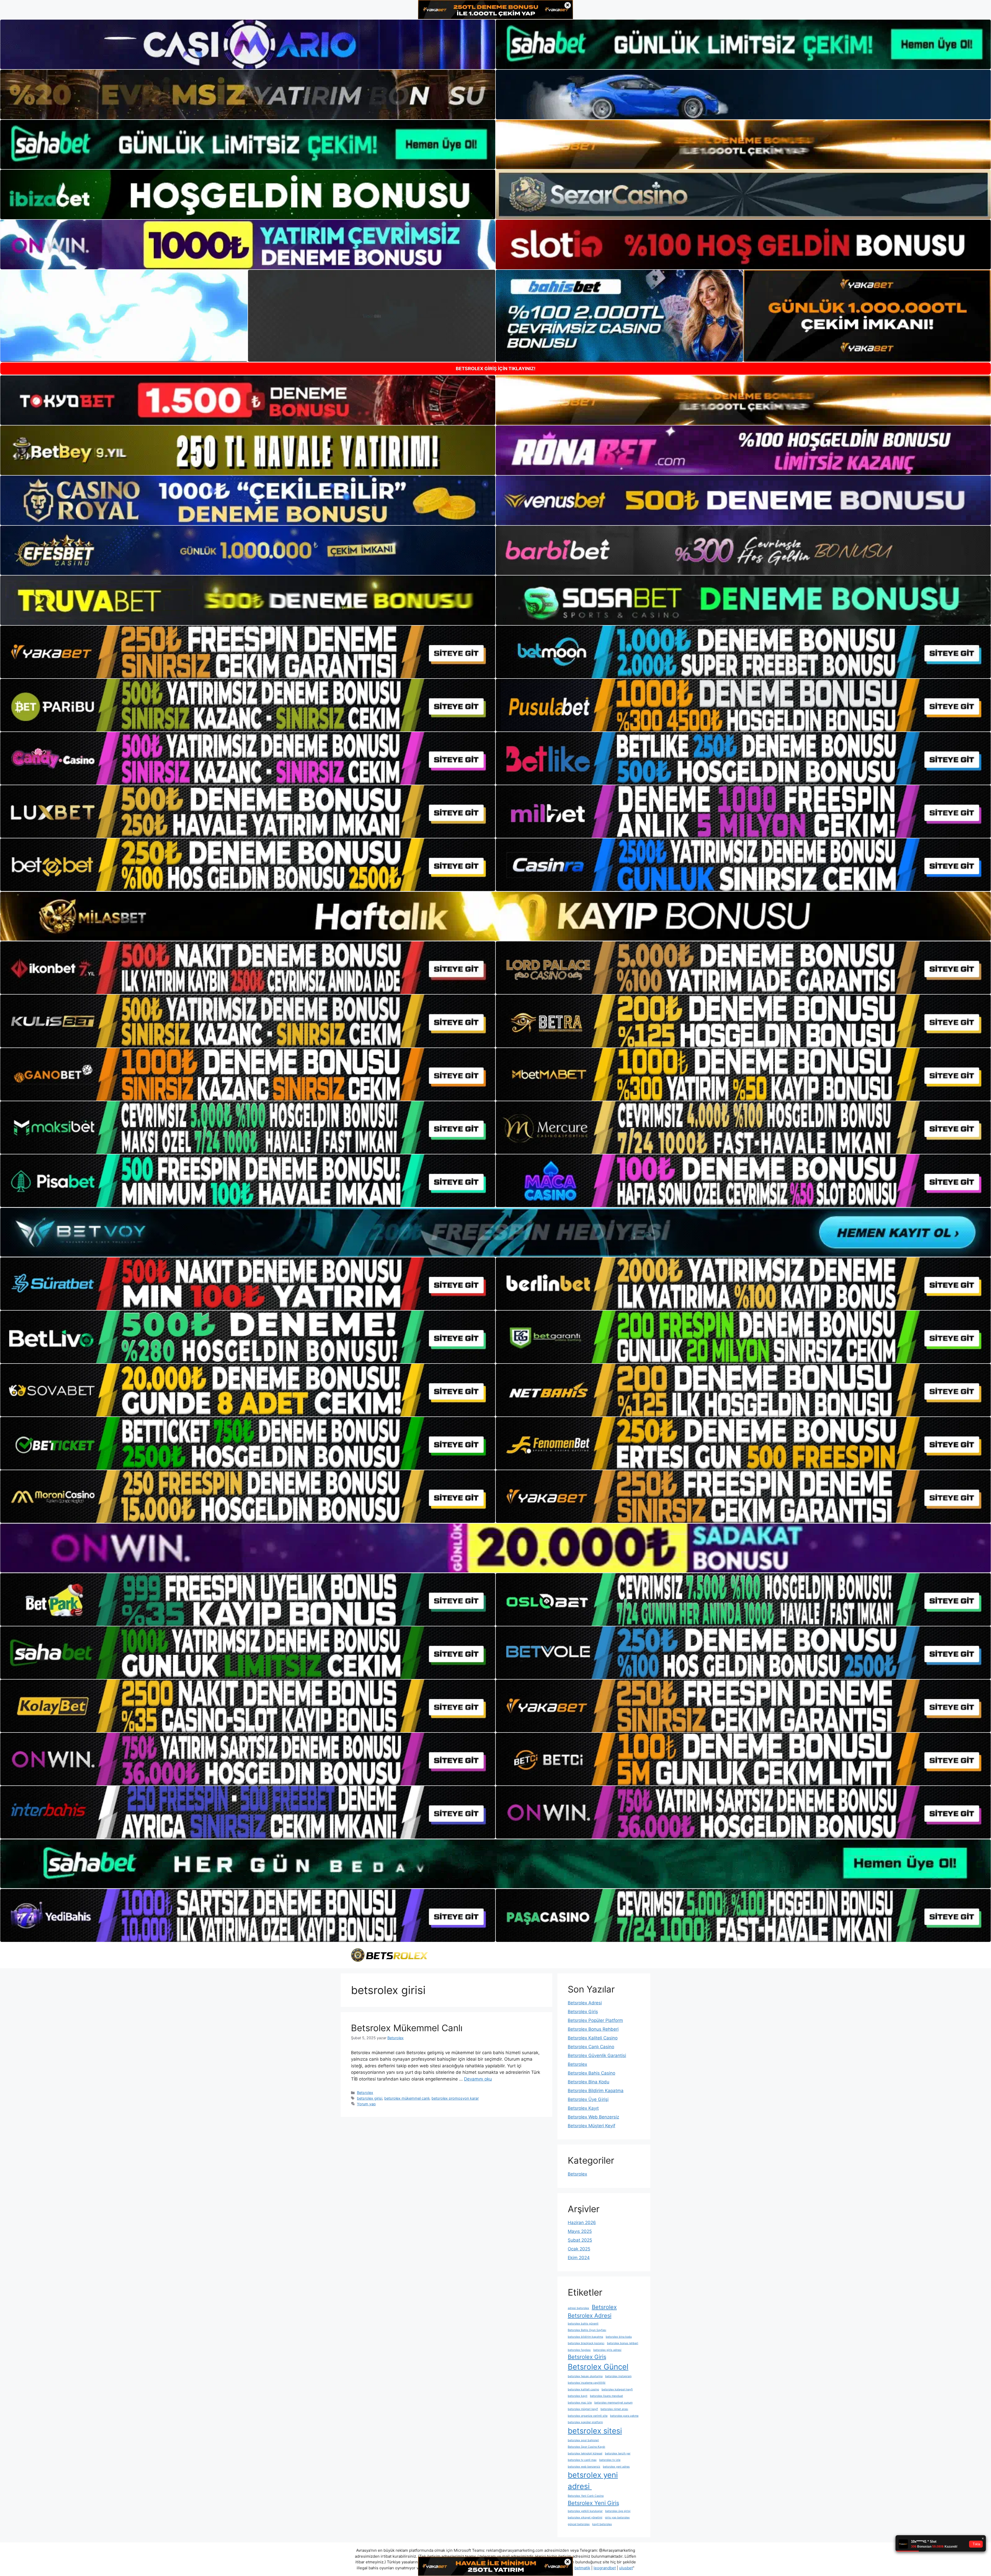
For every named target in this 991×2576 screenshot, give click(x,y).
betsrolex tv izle (610, 2460)
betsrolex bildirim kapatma (585, 2337)
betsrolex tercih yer (618, 2453)
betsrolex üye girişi (618, 2511)
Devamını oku (478, 2079)
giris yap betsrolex (617, 2518)
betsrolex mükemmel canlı (407, 2098)
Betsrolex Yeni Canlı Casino (586, 2496)
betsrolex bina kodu (619, 2337)
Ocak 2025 (579, 2249)
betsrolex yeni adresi (593, 2481)
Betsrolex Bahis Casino (592, 2073)
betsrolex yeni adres (616, 2467)
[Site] (248, 652)
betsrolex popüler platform (585, 2422)
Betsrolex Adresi (585, 2003)
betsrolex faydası (579, 2350)
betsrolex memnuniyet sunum (613, 2403)
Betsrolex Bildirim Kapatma (596, 2091)
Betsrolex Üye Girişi (588, 2099)
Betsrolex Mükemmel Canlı (407, 2028)
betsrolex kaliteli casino (583, 2389)
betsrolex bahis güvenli (583, 2324)
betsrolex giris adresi (607, 2350)
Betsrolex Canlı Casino (591, 2047)
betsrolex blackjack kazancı (586, 2343)
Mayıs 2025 (580, 2231)
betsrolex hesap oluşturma (585, 2376)
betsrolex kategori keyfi (617, 2389)
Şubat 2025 (580, 2240)
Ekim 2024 (579, 2258)
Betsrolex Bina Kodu (589, 2082)
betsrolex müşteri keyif (583, 2409)
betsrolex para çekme (624, 2416)
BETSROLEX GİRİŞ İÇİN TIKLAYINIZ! (496, 369)
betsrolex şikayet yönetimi (585, 2518)
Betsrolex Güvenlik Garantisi (597, 2055)
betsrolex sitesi (595, 2431)
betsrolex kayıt (578, 2396)
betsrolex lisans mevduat (606, 2396)
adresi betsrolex (578, 2308)
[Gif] (495, 916)
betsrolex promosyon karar (455, 2098)
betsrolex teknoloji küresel (585, 2453)
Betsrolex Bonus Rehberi (593, 2029)
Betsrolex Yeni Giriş (593, 2503)
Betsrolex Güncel (598, 2367)
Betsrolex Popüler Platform (595, 2020)
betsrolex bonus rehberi (623, 2343)
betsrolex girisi (370, 2098)
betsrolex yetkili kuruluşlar (585, 2511)
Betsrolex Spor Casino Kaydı (586, 2447)
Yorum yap (366, 2104)
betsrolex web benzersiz (584, 2467)
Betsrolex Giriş (583, 2012)
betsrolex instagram (618, 2376)
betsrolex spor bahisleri (583, 2440)
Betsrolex (365, 2093)
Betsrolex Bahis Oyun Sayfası (587, 2330)
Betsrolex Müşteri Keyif (592, 2126)
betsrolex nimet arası (614, 2409)
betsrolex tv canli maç (582, 2460)
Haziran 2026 (582, 2223)
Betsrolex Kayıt (583, 2108)
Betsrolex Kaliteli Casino (593, 2038)
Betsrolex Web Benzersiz (593, 2117)
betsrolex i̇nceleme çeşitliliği (587, 2383)
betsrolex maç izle (580, 2403)
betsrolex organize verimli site (588, 2416)
